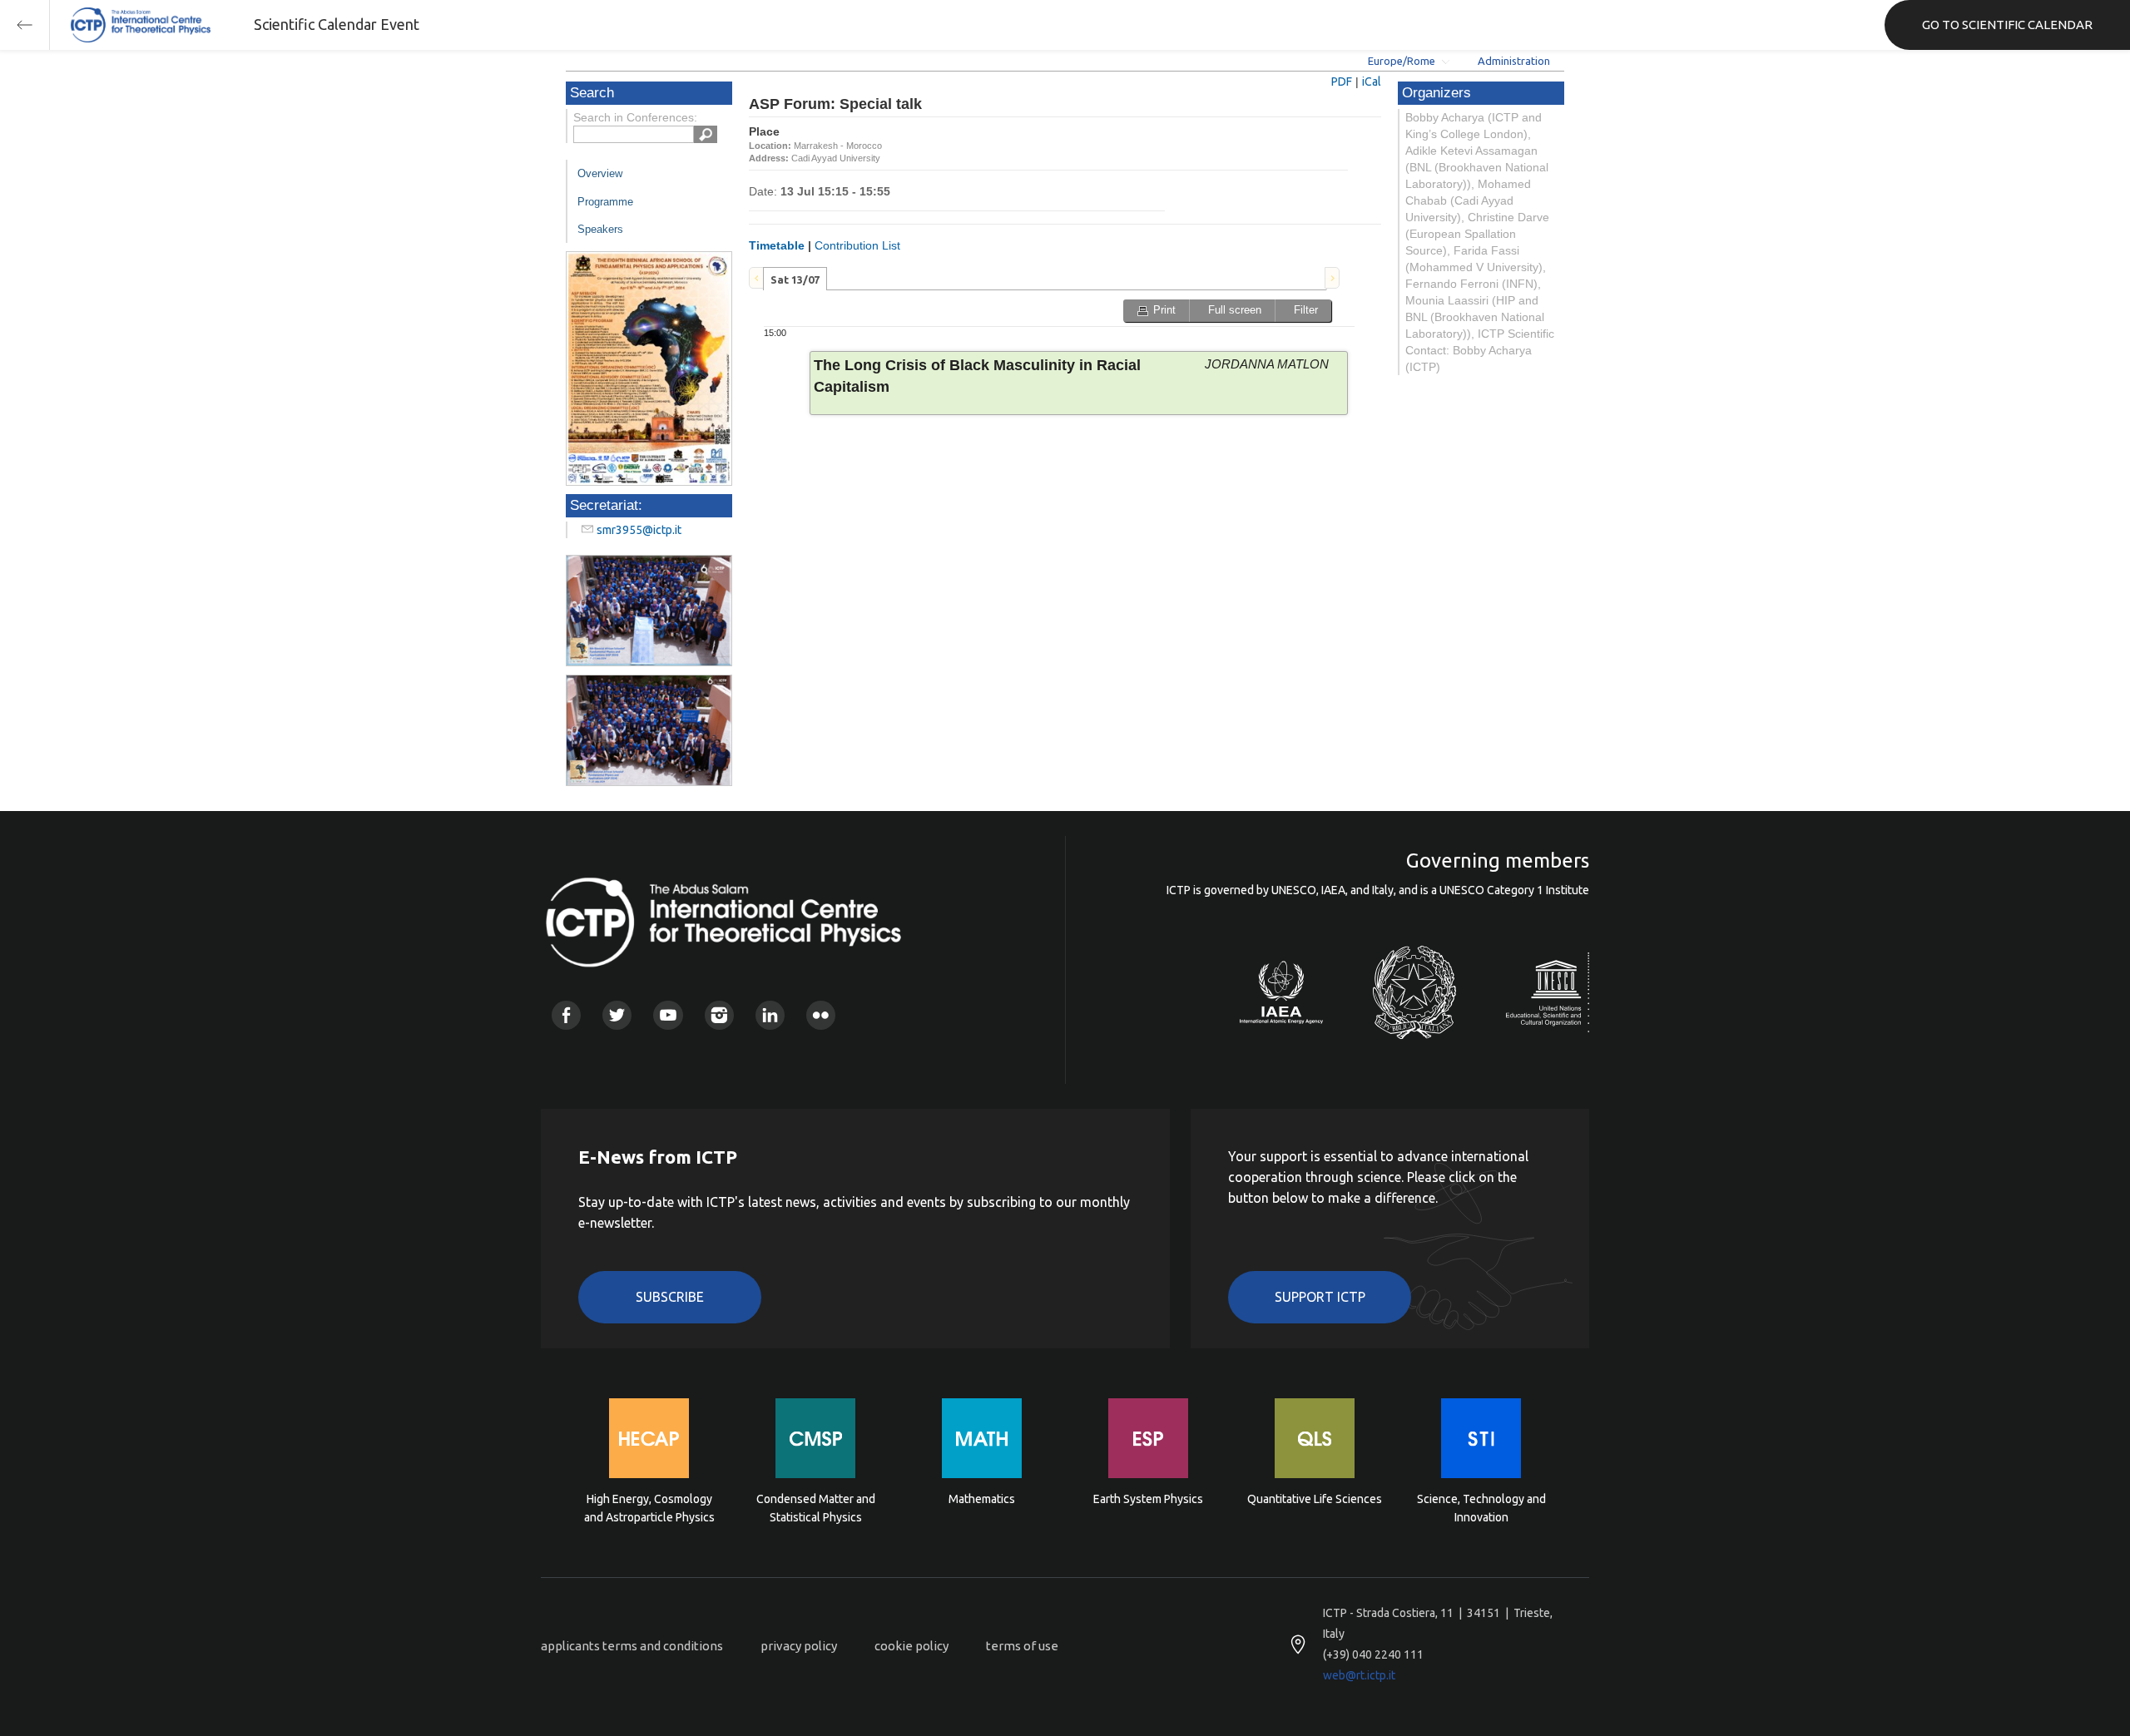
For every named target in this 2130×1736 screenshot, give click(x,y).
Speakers (600, 229)
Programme (605, 202)
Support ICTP (1320, 1297)
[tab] (795, 279)
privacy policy (799, 1646)
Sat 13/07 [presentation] (795, 279)
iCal (1372, 82)
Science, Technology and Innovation (1481, 1508)
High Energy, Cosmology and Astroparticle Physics (649, 1508)
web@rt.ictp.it (1359, 1675)
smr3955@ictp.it (639, 530)
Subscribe (670, 1297)
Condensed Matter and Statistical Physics (816, 1508)
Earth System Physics (1148, 1499)
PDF (1342, 82)
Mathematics (982, 1499)
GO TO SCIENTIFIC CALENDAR (2007, 25)
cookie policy (911, 1646)
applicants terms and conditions (632, 1646)
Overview (600, 173)
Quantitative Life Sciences (1315, 1499)
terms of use (1022, 1646)
